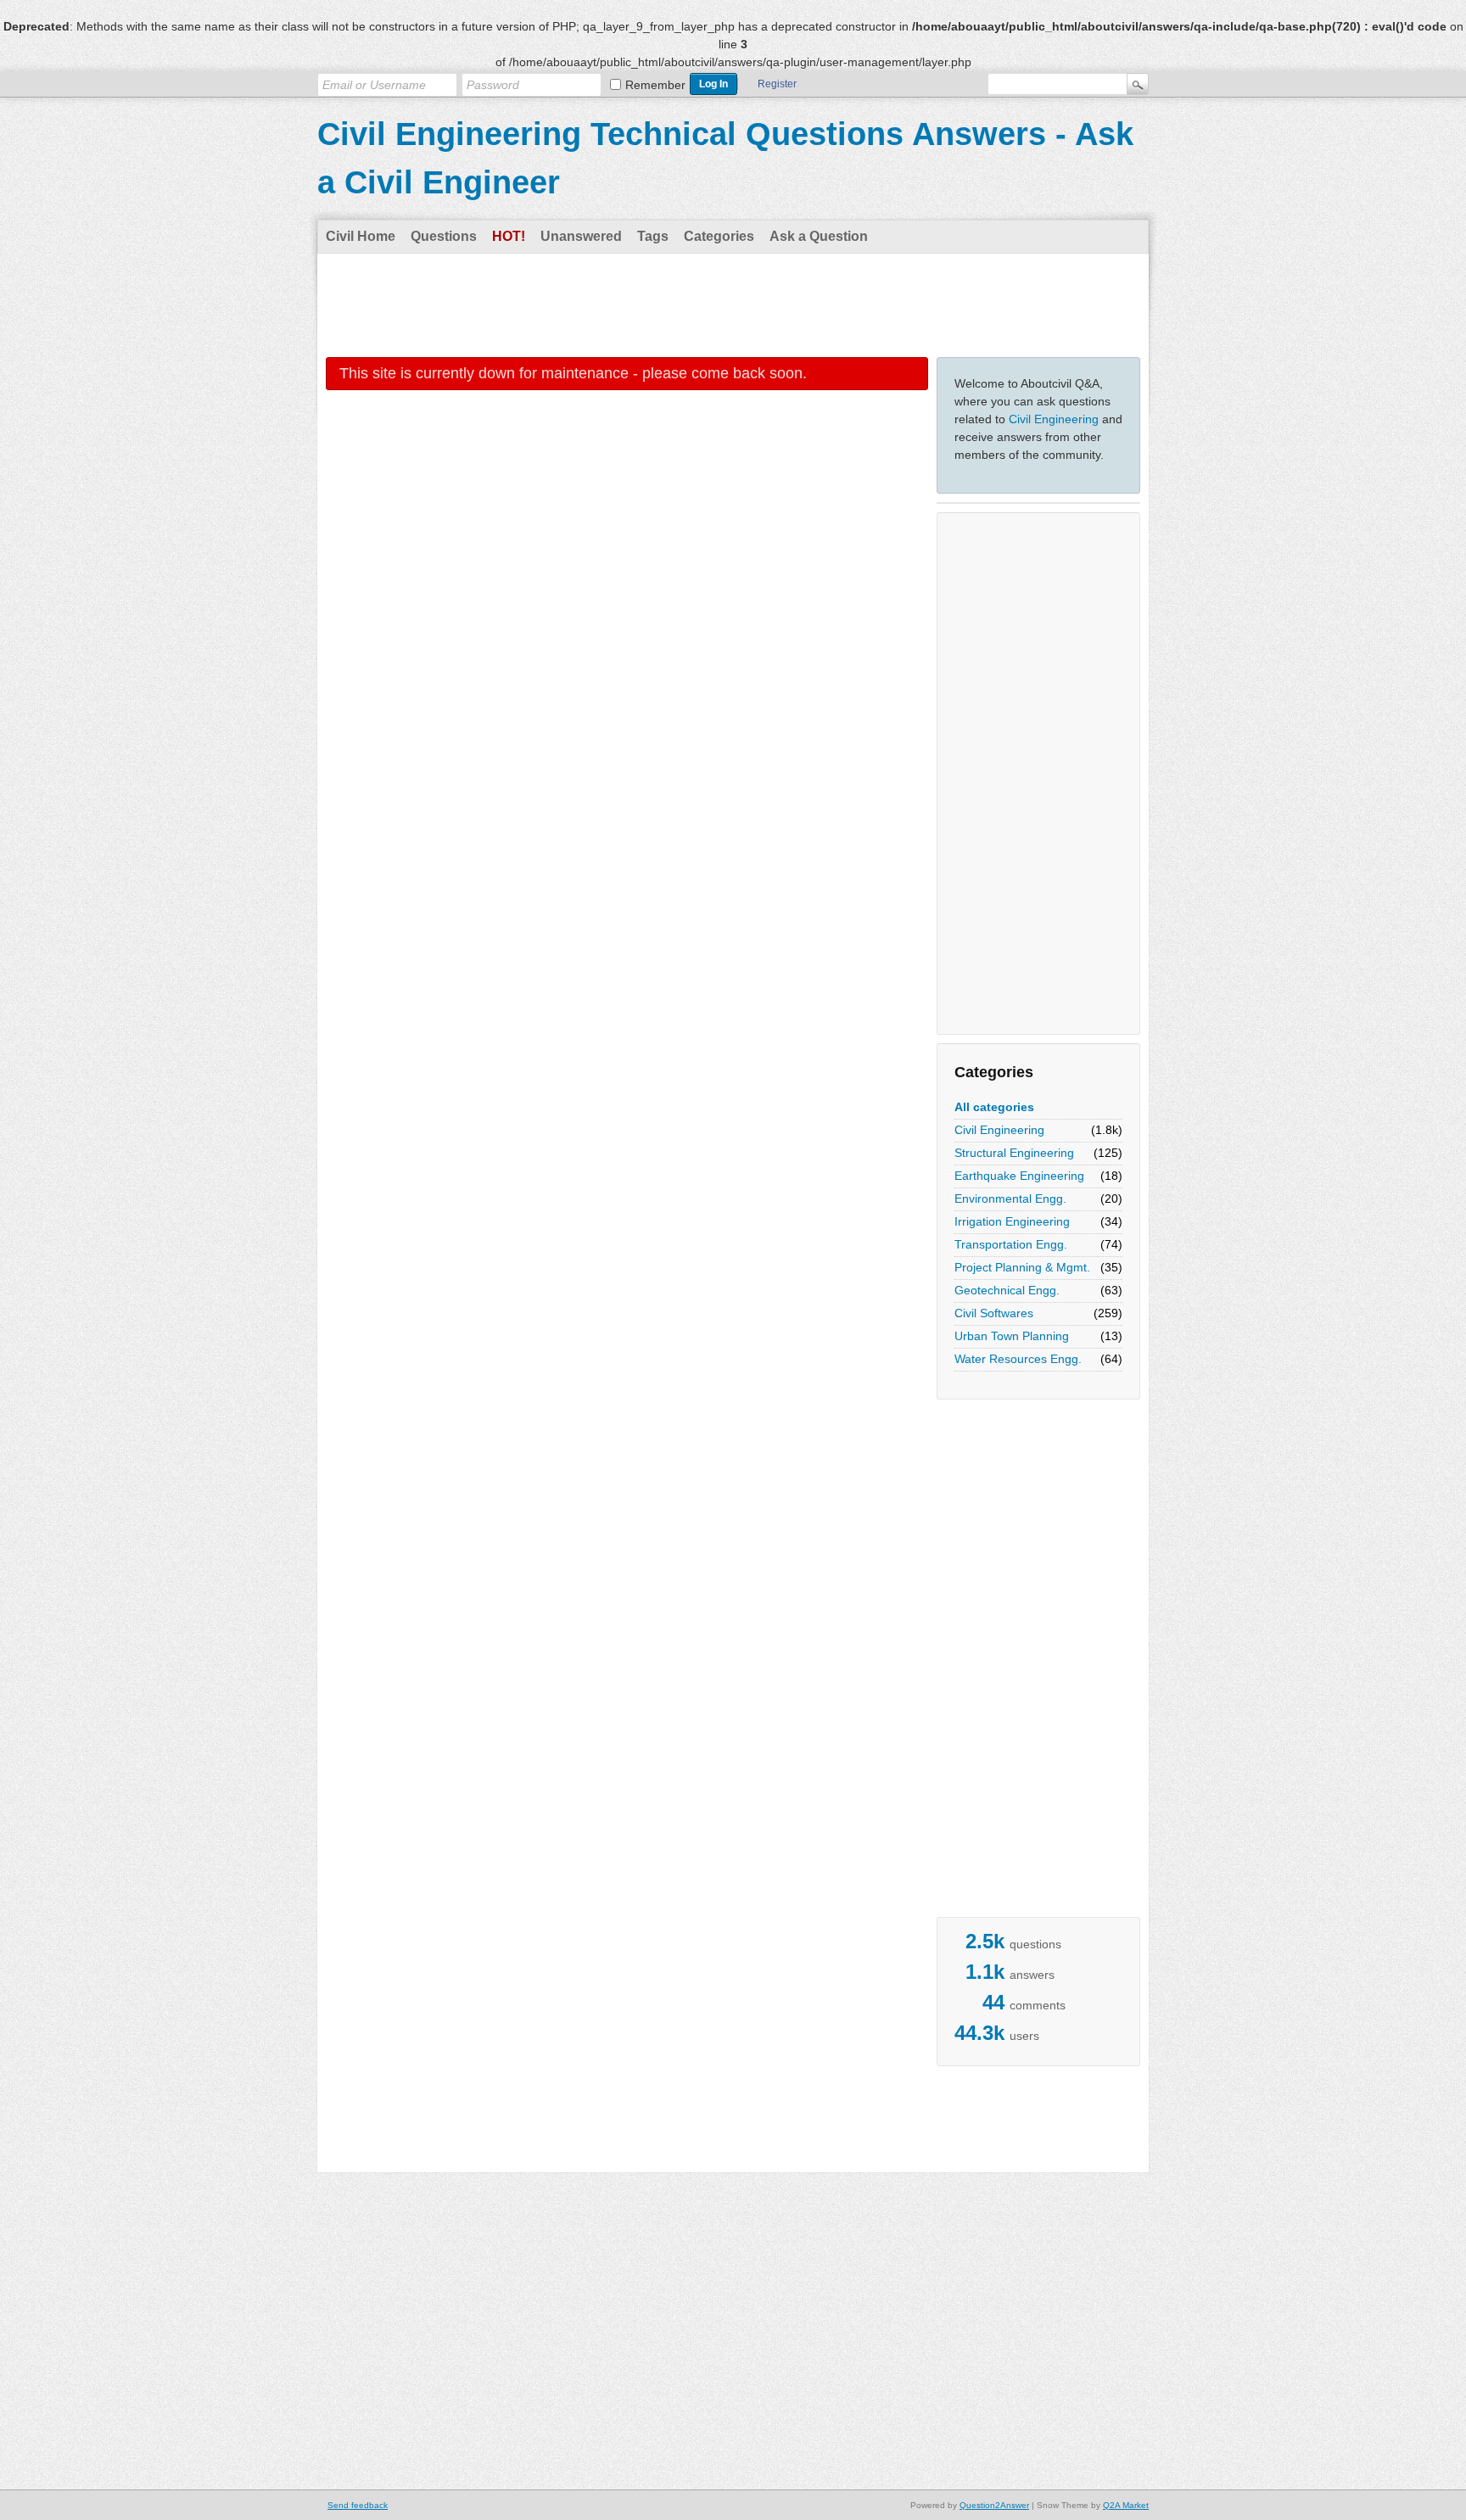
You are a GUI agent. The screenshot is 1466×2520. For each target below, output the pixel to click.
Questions (444, 236)
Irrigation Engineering (1012, 1221)
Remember (655, 85)
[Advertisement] (733, 305)
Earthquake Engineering (1019, 1176)
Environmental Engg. (1010, 1199)
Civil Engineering (1054, 419)
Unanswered (581, 236)
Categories (719, 236)
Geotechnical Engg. (1007, 1290)
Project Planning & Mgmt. (1022, 1267)
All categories (994, 1107)
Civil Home (361, 236)
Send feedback (358, 2505)
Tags (653, 236)
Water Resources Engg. (1018, 1359)
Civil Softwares (994, 1313)
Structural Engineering (1014, 1153)
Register (777, 84)
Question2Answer (994, 2505)
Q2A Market (1126, 2505)
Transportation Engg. (1011, 1244)
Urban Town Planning (1012, 1336)
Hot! (509, 236)
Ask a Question (819, 236)
